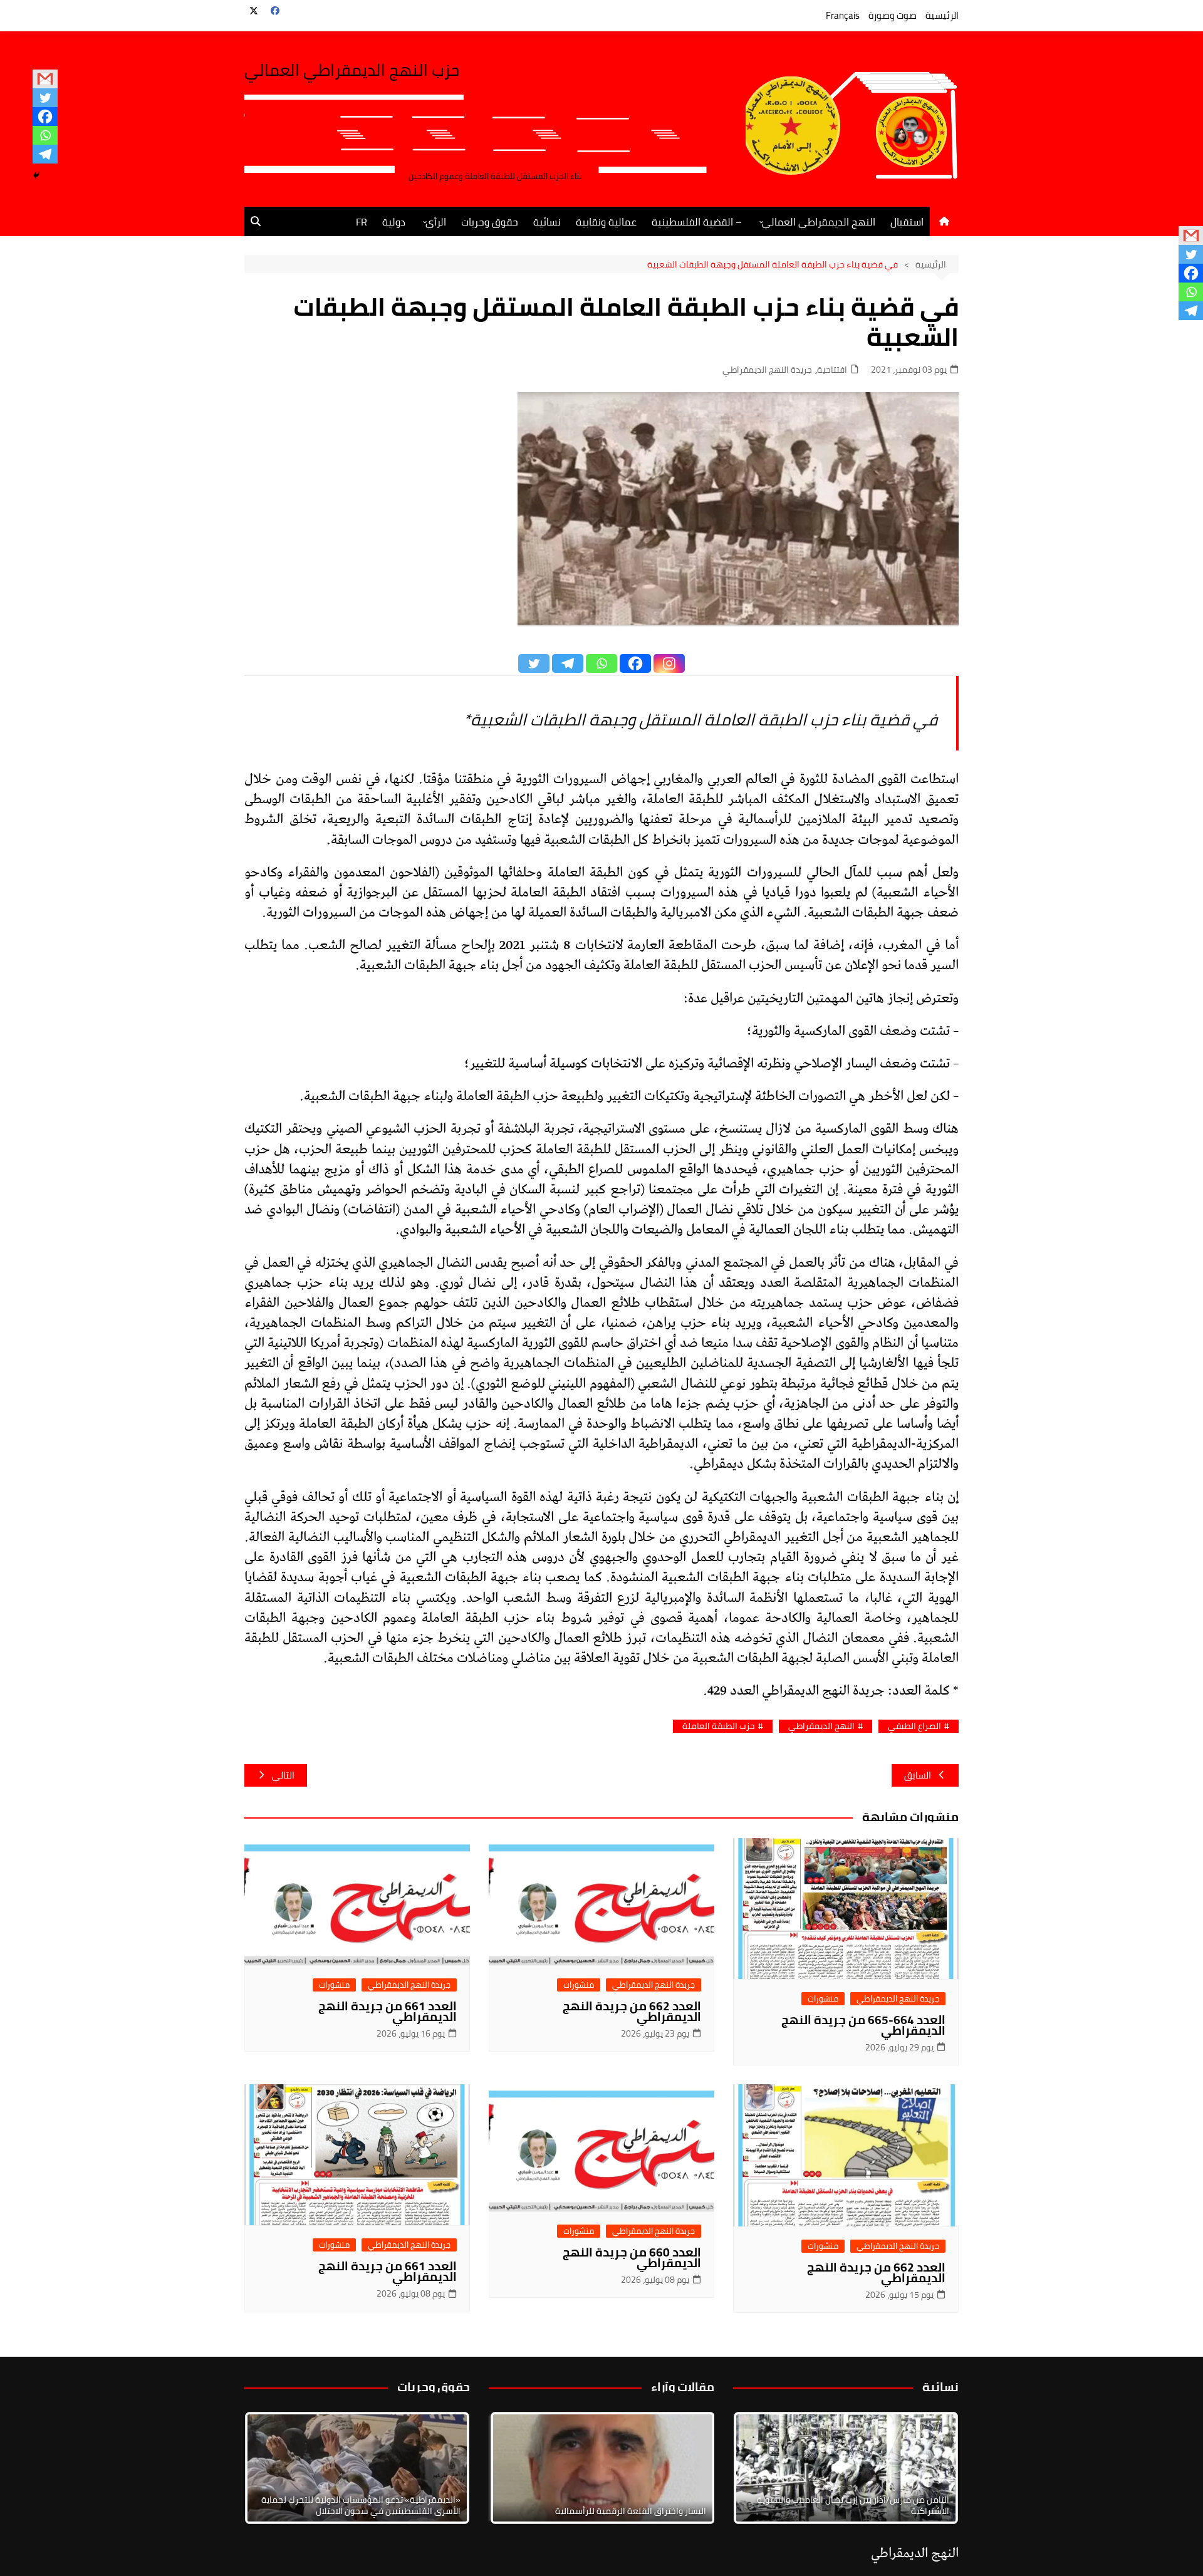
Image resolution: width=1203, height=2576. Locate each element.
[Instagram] (669, 663)
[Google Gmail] (45, 79)
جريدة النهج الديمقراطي (767, 370)
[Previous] (515, 2468)
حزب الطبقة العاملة (719, 1726)
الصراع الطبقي (914, 1726)
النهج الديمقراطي (821, 1726)
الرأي (436, 222)
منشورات (823, 1999)
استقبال (907, 222)
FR (362, 222)
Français (843, 15)
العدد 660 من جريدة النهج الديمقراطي (632, 2257)
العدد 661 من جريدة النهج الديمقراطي (388, 2011)
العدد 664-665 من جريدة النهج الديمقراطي (863, 2025)
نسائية (547, 222)
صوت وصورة (893, 15)
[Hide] (36, 175)
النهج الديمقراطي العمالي (819, 222)
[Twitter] (45, 98)
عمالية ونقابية (606, 222)
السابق (918, 1775)
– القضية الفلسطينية (697, 222)
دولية (394, 222)
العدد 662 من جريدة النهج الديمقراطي (632, 2011)
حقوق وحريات (490, 222)
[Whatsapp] (45, 135)
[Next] (932, 2468)
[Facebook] (45, 117)
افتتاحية (832, 370)
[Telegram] (45, 154)
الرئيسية (942, 15)
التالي (283, 1775)
